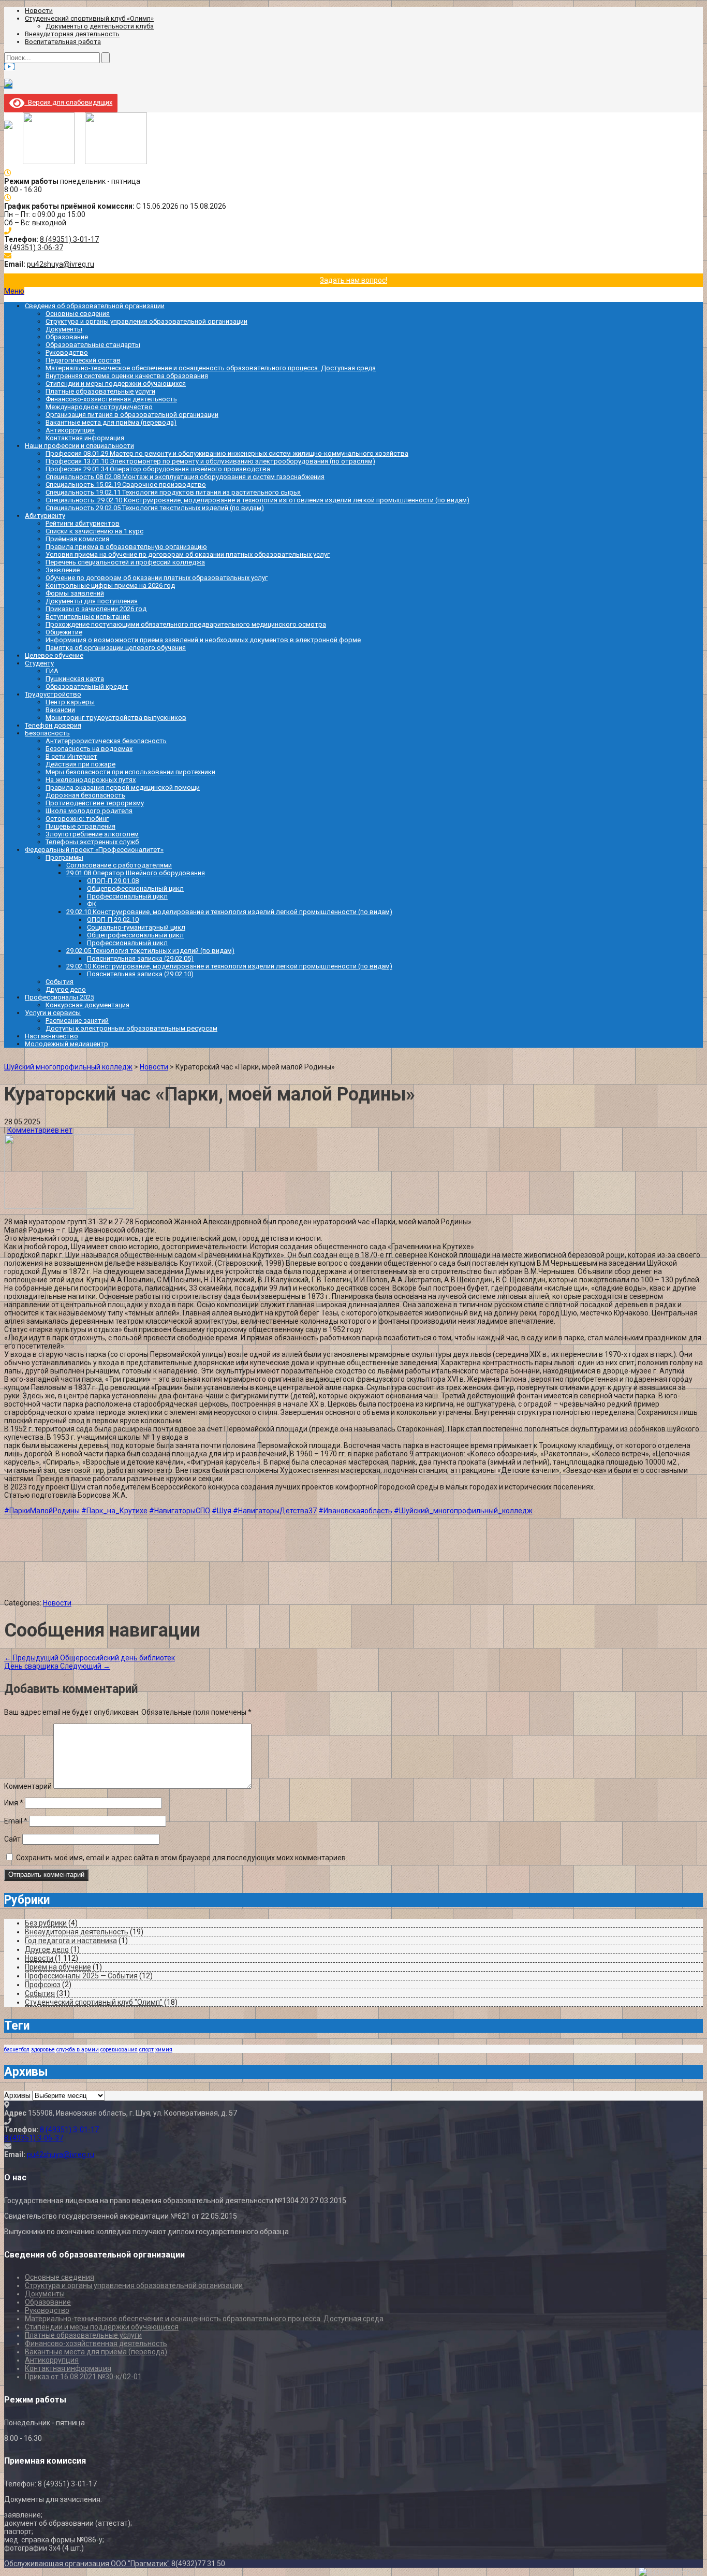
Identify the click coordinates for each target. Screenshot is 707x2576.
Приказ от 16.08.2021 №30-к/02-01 (83, 2377)
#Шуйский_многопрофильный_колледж (463, 1511)
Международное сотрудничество (99, 407)
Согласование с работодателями (119, 865)
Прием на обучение (58, 1967)
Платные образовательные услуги (100, 391)
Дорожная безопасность (85, 795)
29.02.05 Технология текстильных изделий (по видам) (150, 951)
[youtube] (9, 67)
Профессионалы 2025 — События (81, 1976)
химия (164, 2050)
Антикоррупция (70, 430)
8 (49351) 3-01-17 (69, 239)
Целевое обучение (54, 655)
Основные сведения (78, 314)
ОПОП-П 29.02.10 (113, 920)
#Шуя (222, 1511)
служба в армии (78, 2050)
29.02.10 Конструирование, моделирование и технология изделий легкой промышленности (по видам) (229, 912)
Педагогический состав (83, 360)
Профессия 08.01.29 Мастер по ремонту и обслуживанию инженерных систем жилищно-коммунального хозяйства (227, 453)
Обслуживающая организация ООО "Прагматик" (87, 2564)
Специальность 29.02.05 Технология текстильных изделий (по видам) (155, 508)
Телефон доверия (53, 725)
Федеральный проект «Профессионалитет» (94, 850)
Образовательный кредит (87, 686)
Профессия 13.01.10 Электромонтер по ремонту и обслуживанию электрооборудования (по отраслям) (210, 461)
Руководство (67, 352)
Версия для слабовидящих (68, 102)
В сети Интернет (71, 756)
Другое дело (66, 989)
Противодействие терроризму (95, 803)
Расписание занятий (77, 1021)
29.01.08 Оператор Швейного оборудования (136, 873)
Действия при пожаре (80, 764)
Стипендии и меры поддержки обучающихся (116, 383)
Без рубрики (46, 1923)
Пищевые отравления (80, 826)
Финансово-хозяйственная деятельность (111, 399)
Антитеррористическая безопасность (106, 741)
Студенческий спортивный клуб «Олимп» (89, 18)
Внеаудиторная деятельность (72, 34)
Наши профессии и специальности (79, 446)
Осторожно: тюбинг (77, 819)
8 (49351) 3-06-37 (34, 248)
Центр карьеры (70, 702)
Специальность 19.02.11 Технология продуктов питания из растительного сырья (173, 492)
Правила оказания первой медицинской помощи (123, 787)
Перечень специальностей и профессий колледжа (125, 562)
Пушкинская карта (75, 679)
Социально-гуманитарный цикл (136, 927)
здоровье (43, 2050)
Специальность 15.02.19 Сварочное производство (126, 484)
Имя (14, 1803)
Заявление (63, 570)
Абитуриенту (45, 516)
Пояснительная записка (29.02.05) (140, 958)
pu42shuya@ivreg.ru (61, 264)
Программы (64, 857)
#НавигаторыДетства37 (275, 1511)
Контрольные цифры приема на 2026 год (110, 585)
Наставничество (51, 1036)
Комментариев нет (40, 1130)
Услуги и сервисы (53, 1013)
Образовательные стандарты (93, 345)
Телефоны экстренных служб (92, 842)
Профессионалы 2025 (60, 997)
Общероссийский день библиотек (90, 1658)
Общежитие (64, 632)
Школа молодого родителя (89, 811)
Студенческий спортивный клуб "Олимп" (94, 2002)
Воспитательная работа (63, 42)
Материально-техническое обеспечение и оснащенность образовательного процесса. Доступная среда (211, 368)
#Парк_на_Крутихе (114, 1511)
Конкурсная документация (87, 1005)
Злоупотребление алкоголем (92, 834)
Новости (39, 11)
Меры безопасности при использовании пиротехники (130, 772)
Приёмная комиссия (77, 539)
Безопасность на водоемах (89, 749)
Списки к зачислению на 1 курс (94, 531)
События (60, 982)
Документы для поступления (92, 601)
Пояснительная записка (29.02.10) (140, 974)
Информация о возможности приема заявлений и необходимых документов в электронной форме (203, 640)
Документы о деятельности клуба (100, 26)
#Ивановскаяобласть (355, 1511)
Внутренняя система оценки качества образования (127, 376)
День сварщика (57, 1666)
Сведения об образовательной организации (95, 306)
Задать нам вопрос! (353, 280)
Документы (64, 329)
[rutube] (8, 85)
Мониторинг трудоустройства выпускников (116, 718)
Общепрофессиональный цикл (135, 888)
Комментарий (28, 1786)
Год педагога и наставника (71, 1941)
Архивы (17, 2095)
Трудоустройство (53, 694)
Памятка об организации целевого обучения (116, 648)
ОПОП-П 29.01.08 (113, 881)
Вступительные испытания (88, 617)
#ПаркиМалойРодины (42, 1511)
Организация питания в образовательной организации (132, 415)
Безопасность (47, 733)
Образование (67, 337)
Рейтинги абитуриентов (83, 523)
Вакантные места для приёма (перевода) (111, 422)
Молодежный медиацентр (67, 1044)
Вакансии (60, 710)
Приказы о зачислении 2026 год (96, 609)
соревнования (119, 2050)
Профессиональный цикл (127, 896)
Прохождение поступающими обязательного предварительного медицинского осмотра (186, 624)
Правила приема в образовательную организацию (126, 547)
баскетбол (17, 2050)
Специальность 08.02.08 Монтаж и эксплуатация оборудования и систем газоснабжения (185, 477)
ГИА (52, 671)
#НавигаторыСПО (180, 1511)
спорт (146, 2050)
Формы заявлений (75, 593)
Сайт (12, 1839)
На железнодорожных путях (91, 780)
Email (16, 1821)
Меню (14, 291)
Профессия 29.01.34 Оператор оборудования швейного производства (158, 469)
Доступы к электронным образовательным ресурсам (131, 1028)
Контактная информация (85, 438)
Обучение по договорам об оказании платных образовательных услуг (157, 578)
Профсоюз (43, 1985)
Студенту (39, 663)
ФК (92, 904)
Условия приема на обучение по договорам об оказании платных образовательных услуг (188, 554)
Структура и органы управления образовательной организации (146, 321)
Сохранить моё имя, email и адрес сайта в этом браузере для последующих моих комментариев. (182, 1858)
